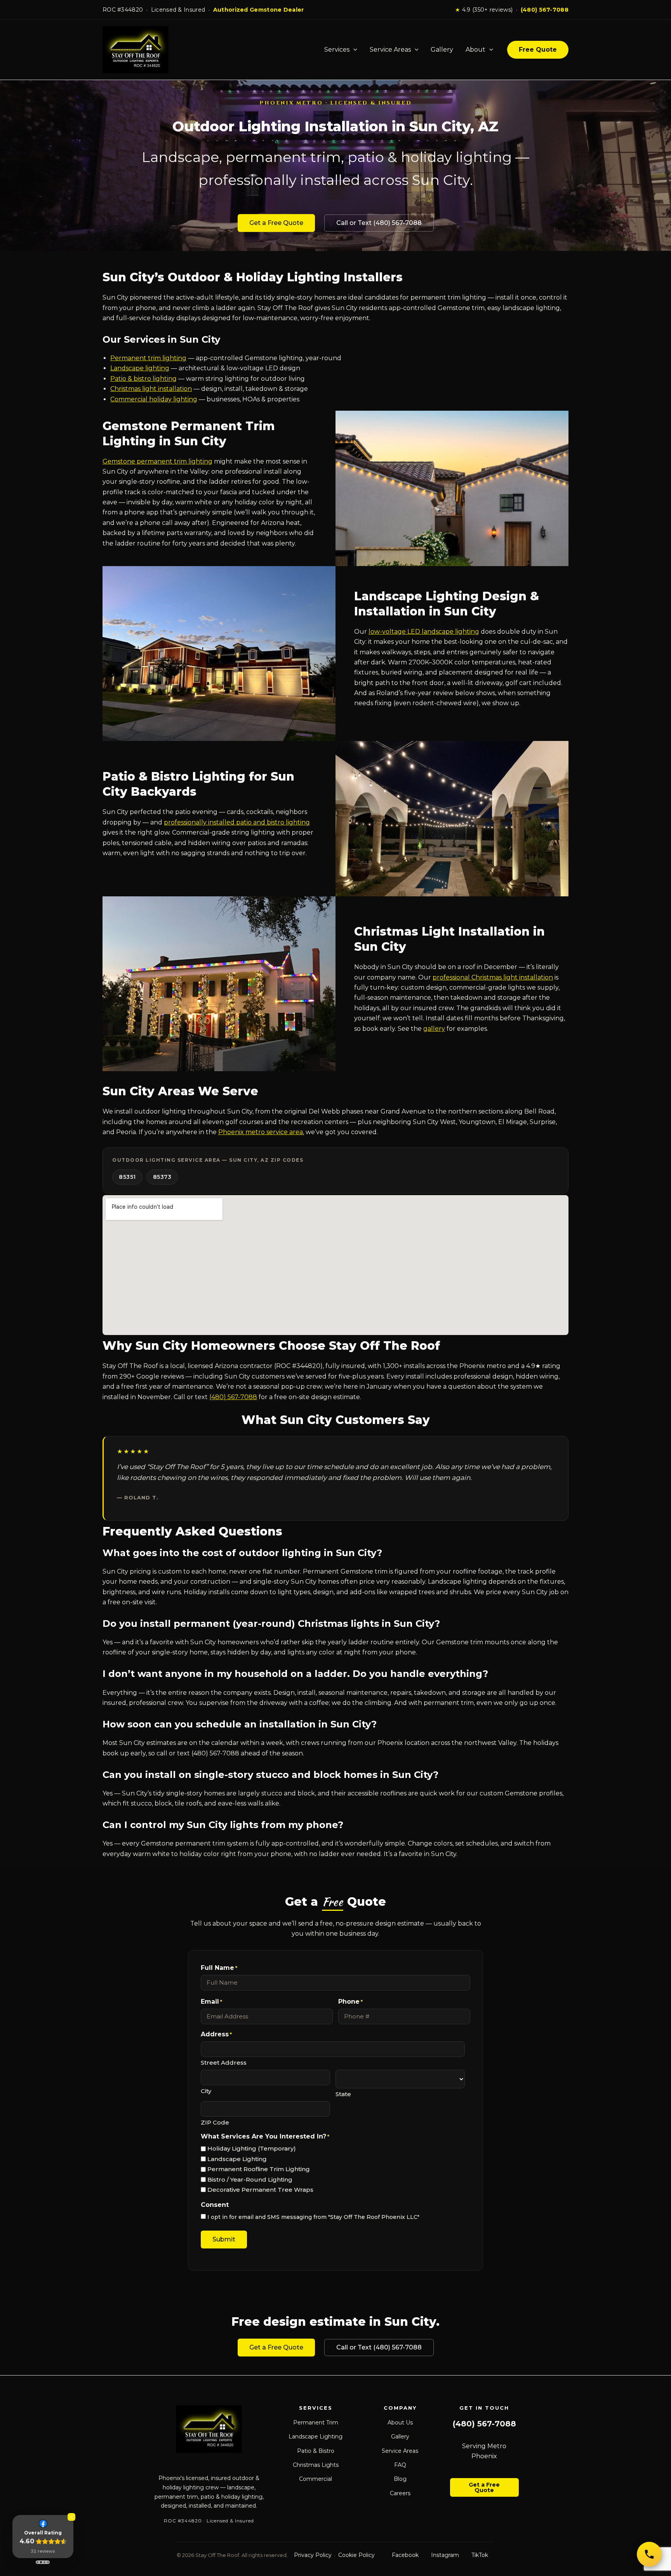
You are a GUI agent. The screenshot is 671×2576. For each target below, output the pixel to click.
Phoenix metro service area (261, 1132)
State (343, 2094)
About (475, 50)
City (206, 2091)
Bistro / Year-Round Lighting (250, 2179)
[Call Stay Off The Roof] (649, 2554)
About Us (400, 2423)
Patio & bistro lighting (143, 379)
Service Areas (390, 50)
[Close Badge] (71, 2517)
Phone (350, 2002)
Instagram (445, 2555)
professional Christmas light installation (493, 977)
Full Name (219, 1968)
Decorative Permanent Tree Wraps (260, 2190)
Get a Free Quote (276, 223)
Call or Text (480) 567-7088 (379, 223)
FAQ (400, 2465)
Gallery (442, 50)
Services (337, 50)
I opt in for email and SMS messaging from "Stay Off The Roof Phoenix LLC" (313, 2217)
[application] (353, 50)
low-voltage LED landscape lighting (424, 632)
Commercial (316, 2479)
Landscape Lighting (237, 2159)
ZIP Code (215, 2122)
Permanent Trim (316, 2423)
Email (211, 2002)
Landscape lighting (140, 368)
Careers (400, 2493)
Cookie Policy (356, 2555)
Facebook (405, 2555)
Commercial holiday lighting (154, 399)
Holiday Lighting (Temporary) (252, 2148)
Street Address (224, 2063)
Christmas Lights (316, 2465)
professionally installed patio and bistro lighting (237, 822)
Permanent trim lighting (148, 358)
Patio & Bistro (316, 2451)
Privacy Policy (313, 2555)
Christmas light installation (151, 389)
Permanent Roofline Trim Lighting (259, 2169)
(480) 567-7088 (545, 10)
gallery (434, 1029)
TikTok (480, 2555)
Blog (400, 2479)
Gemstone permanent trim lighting (157, 461)
